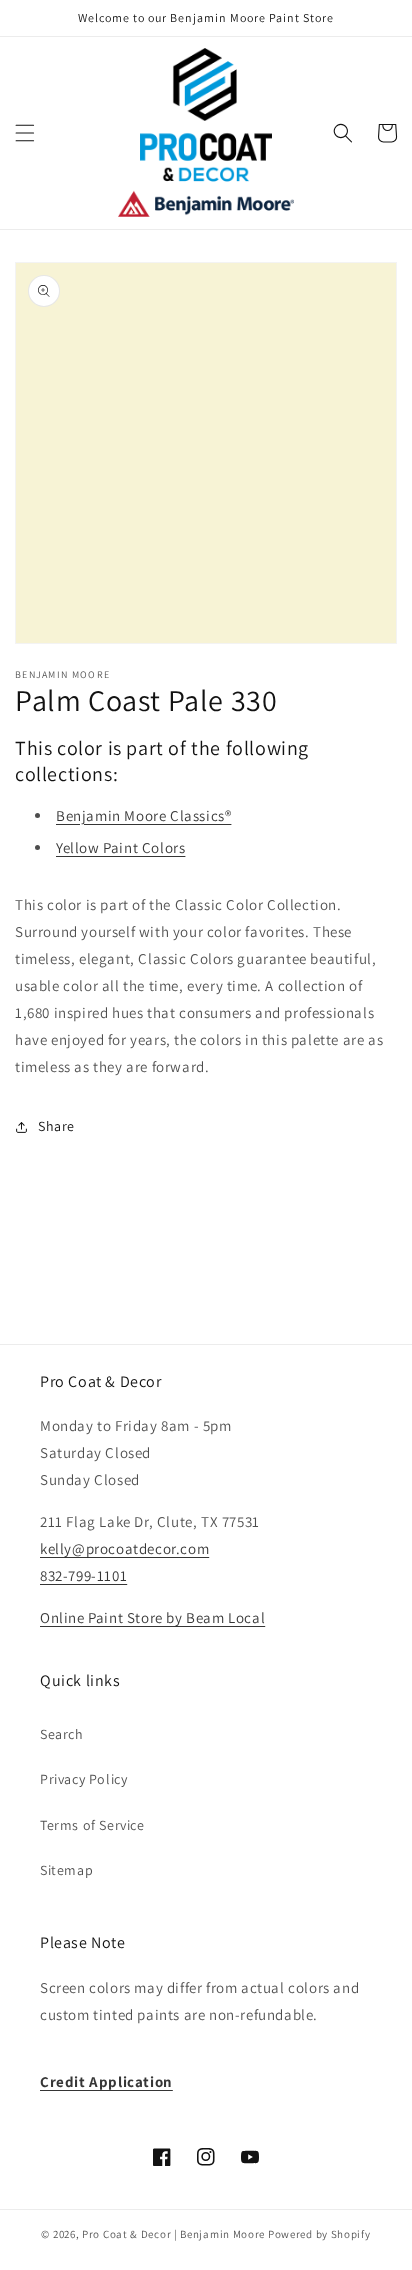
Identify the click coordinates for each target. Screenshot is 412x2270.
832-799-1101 (83, 1575)
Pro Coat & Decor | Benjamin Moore (173, 2234)
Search (62, 1734)
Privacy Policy (83, 1779)
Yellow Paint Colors (120, 847)
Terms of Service (92, 1825)
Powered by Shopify (319, 2234)
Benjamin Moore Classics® (143, 815)
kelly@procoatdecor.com (124, 1548)
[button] (25, 133)
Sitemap (66, 1870)
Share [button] (56, 1126)
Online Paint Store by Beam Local (152, 1617)
